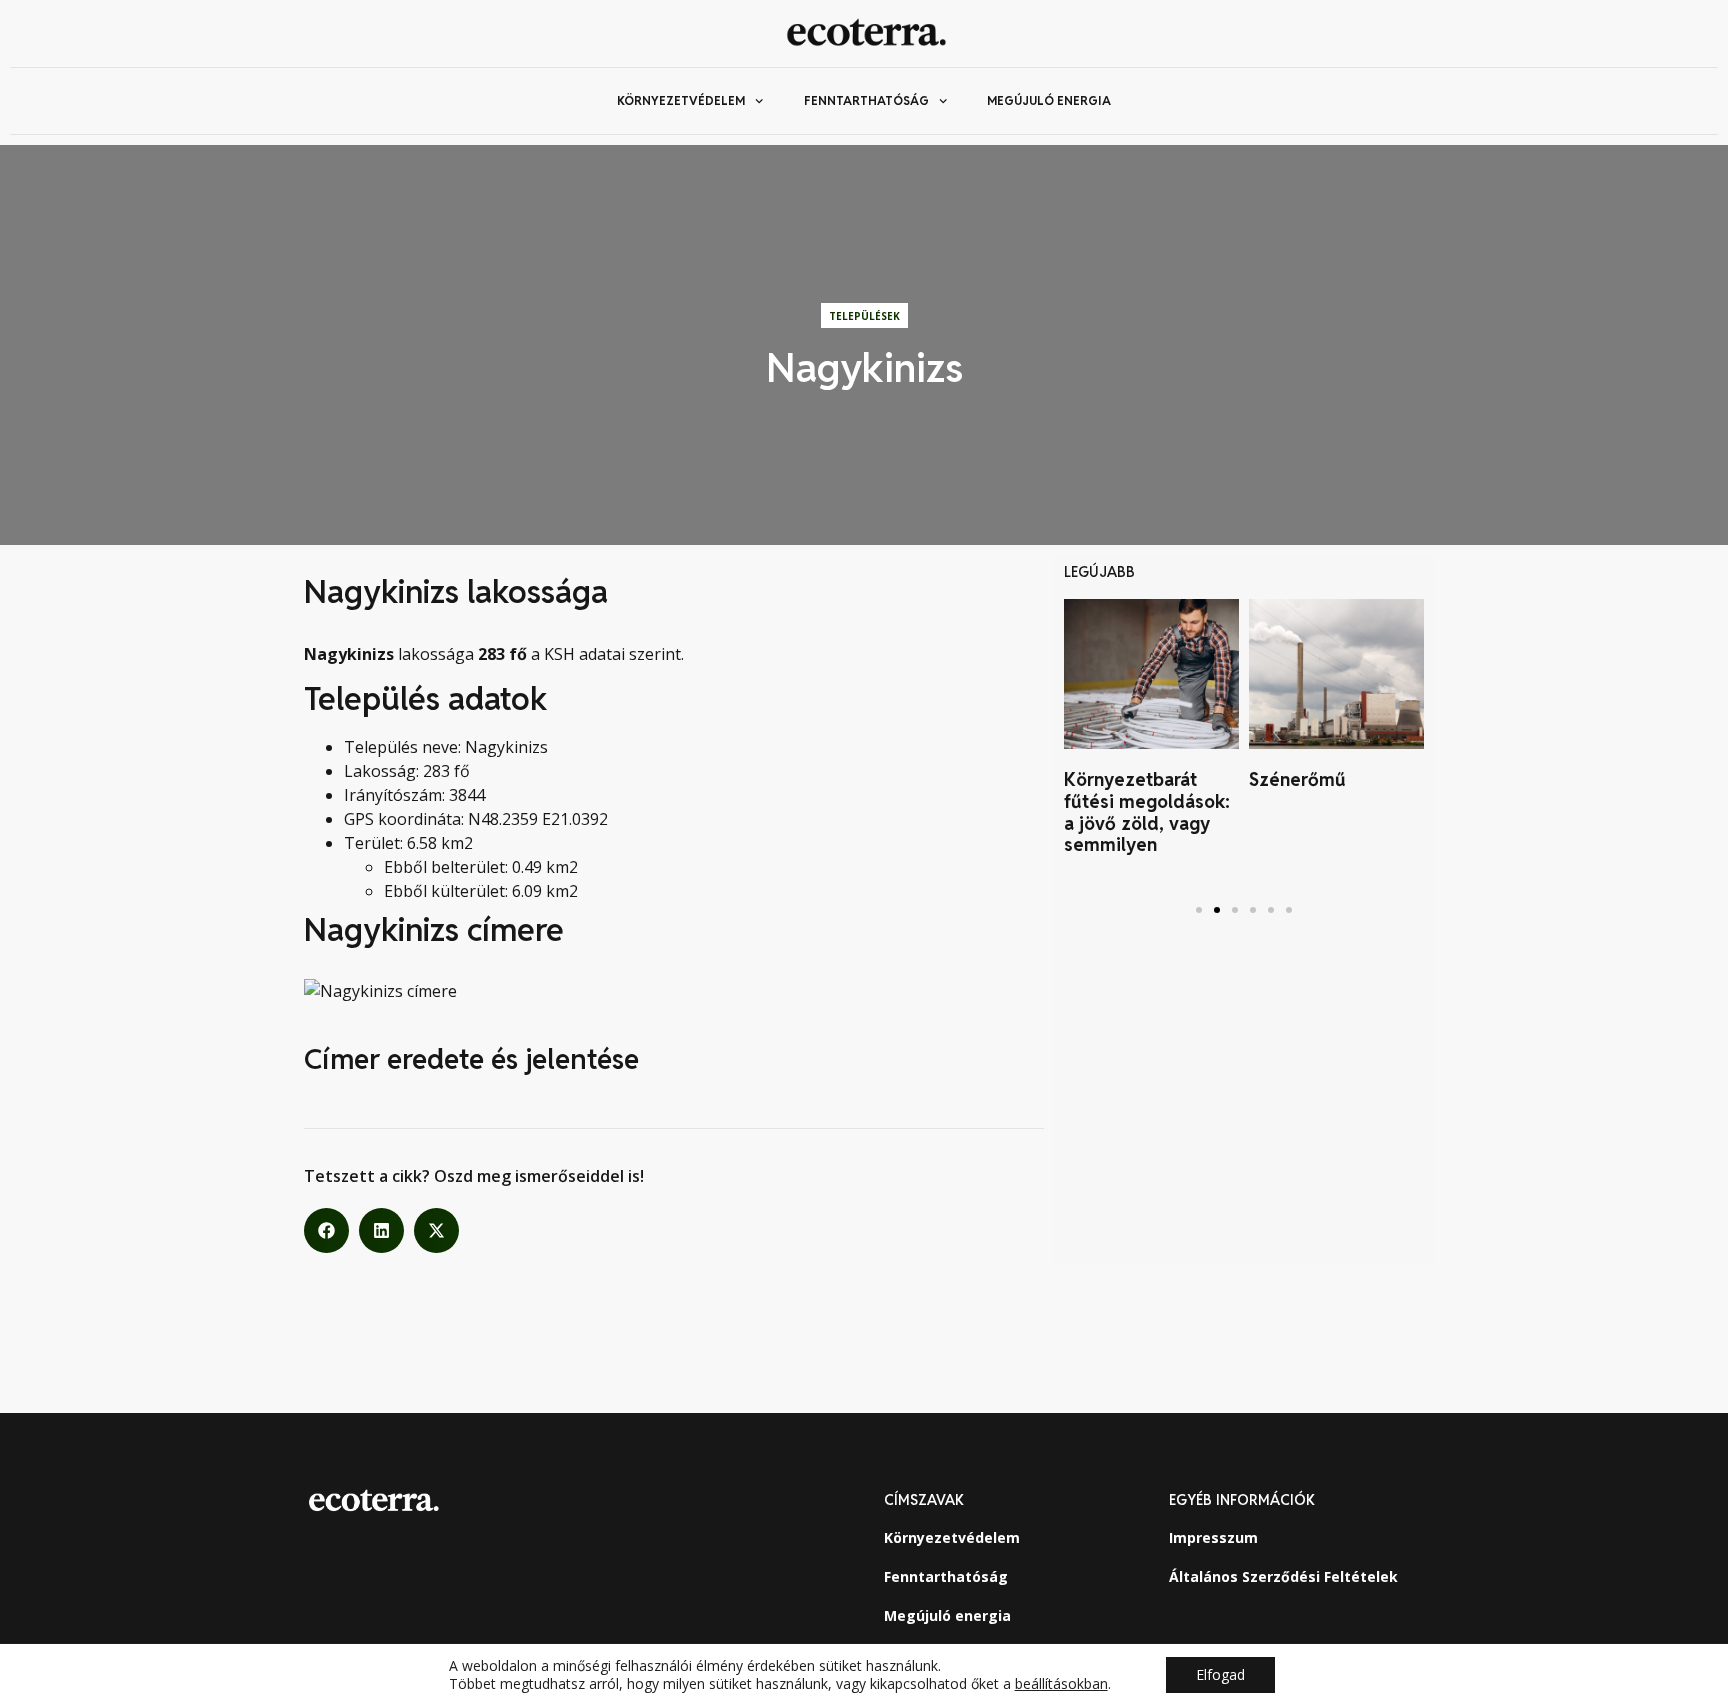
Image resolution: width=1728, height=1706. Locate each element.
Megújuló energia (1049, 100)
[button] (326, 1230)
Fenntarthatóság (866, 100)
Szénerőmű (1297, 779)
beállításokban (1061, 1684)
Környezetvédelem (681, 100)
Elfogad (1220, 1674)
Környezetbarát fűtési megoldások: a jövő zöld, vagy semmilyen (1147, 812)
